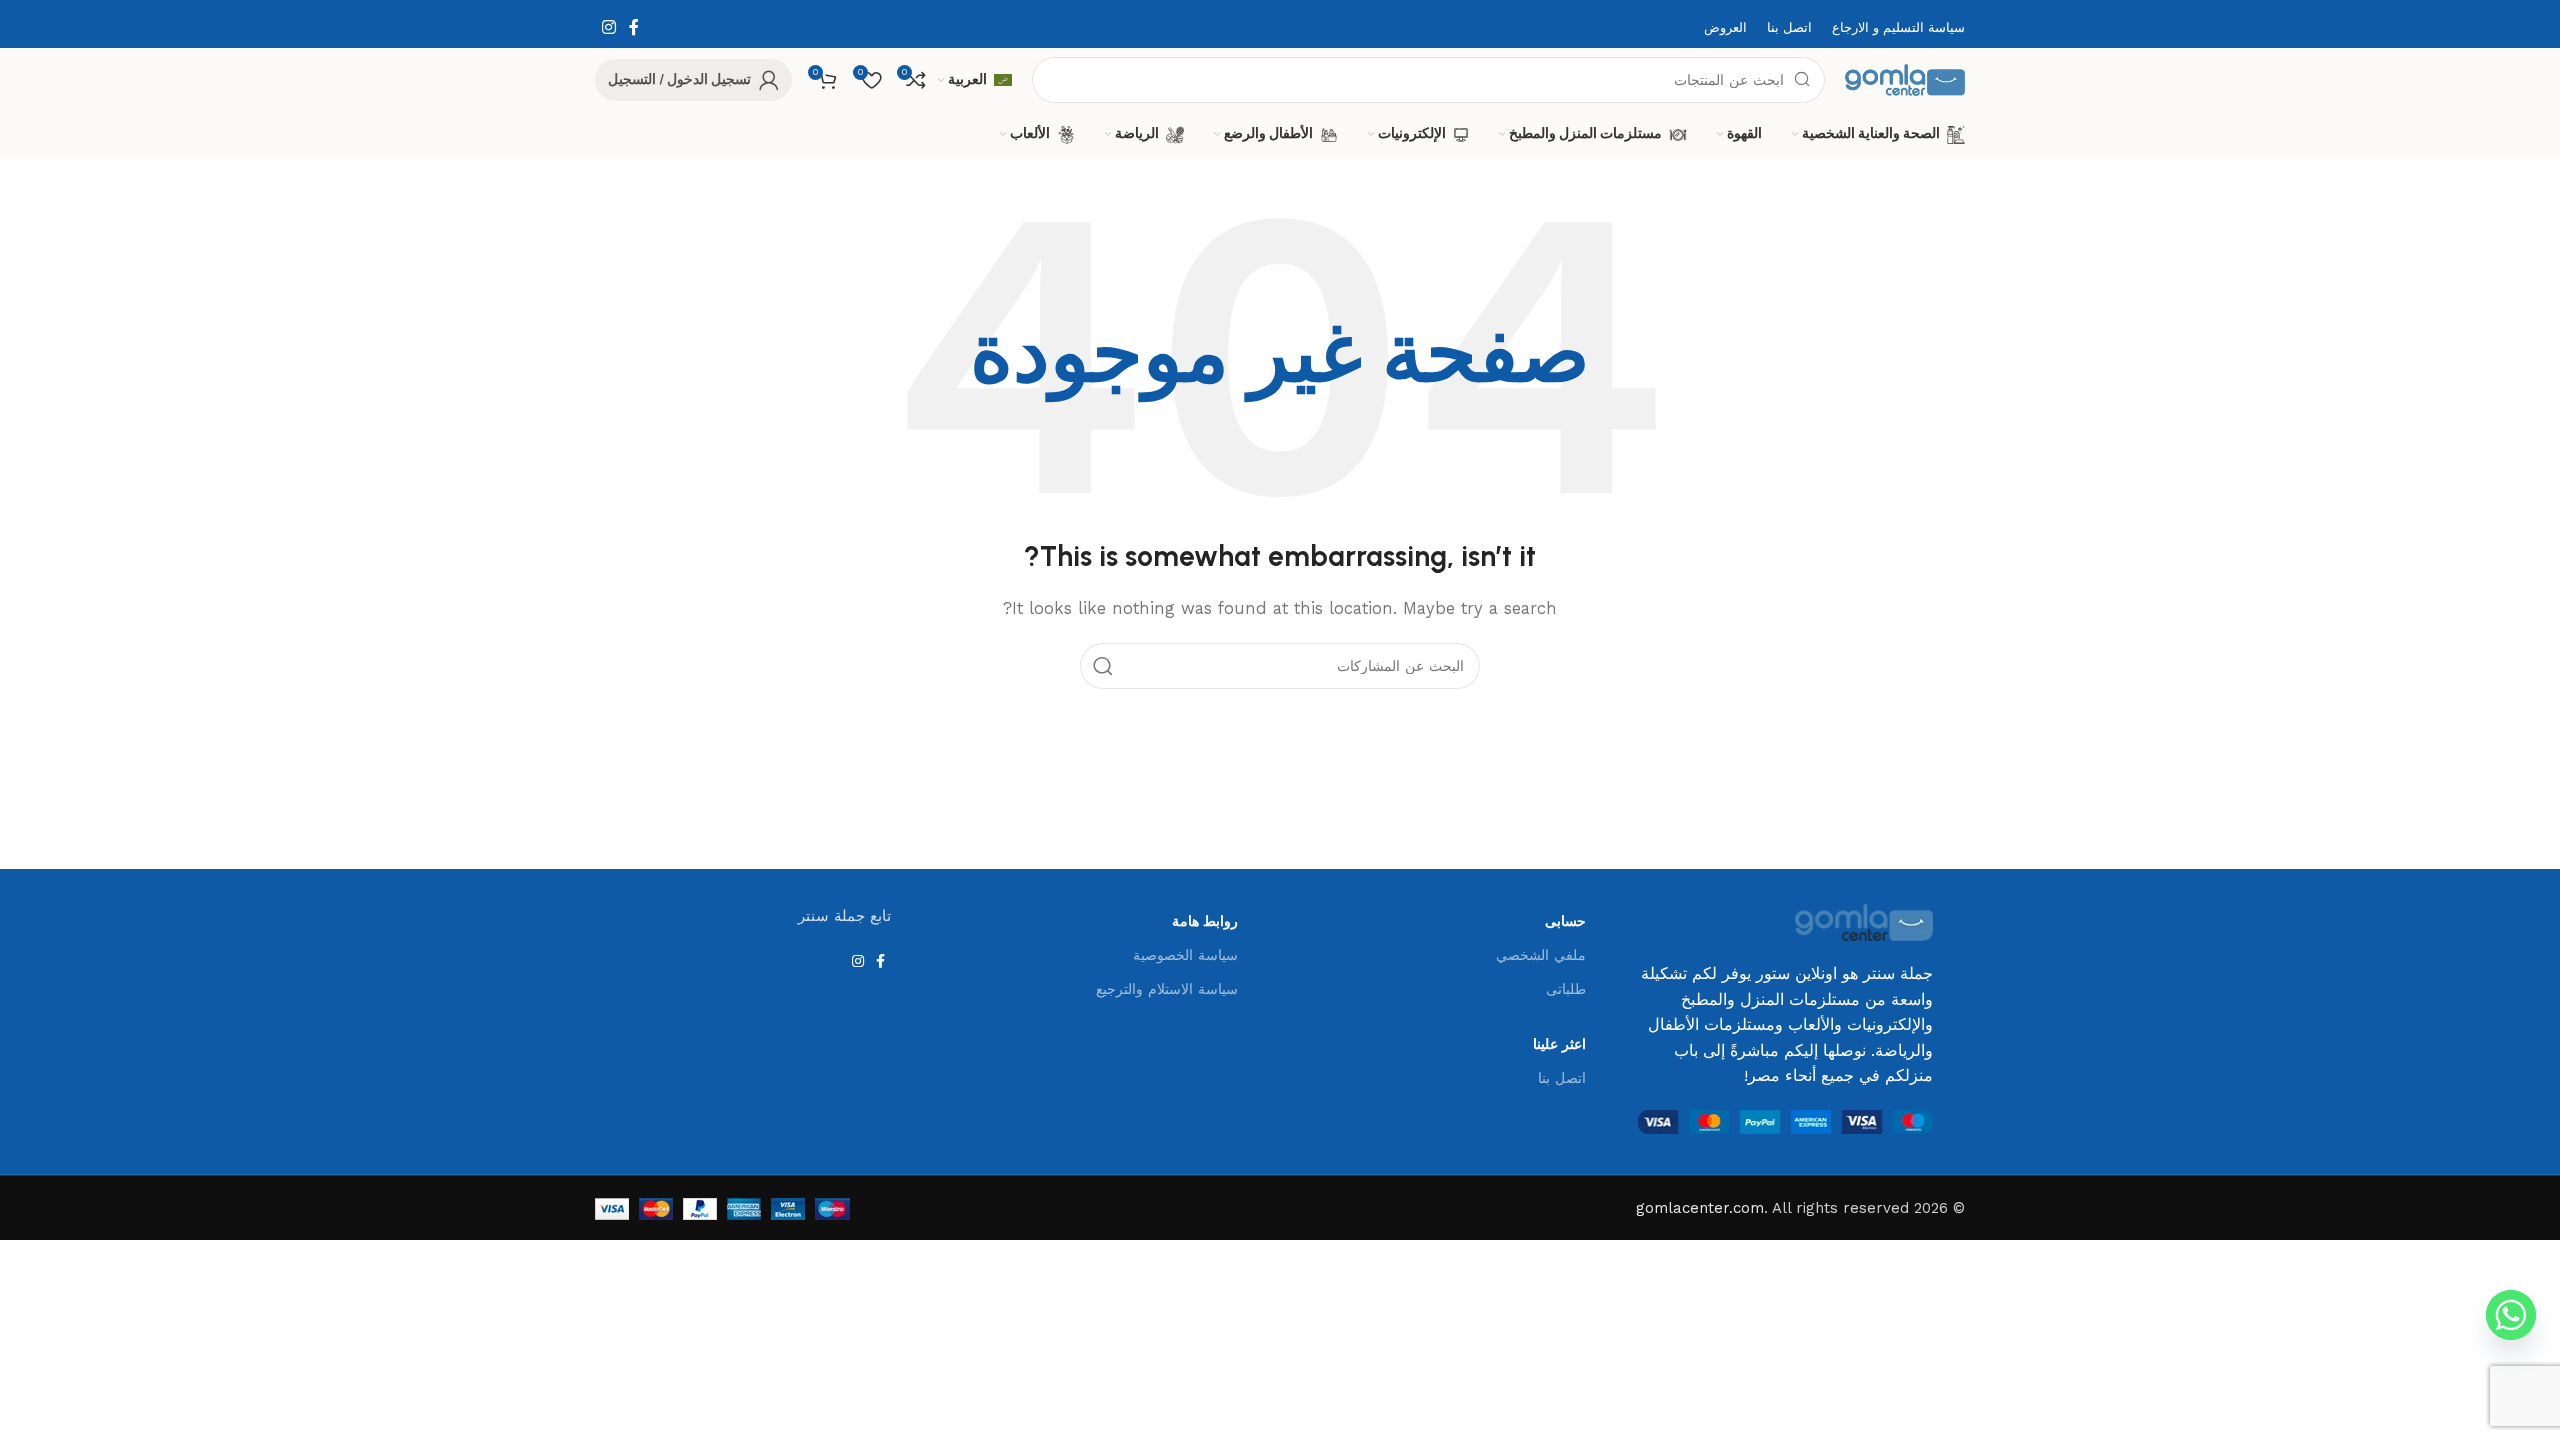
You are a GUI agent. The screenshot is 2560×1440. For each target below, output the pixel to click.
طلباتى (1566, 989)
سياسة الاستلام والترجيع (1167, 989)
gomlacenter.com (1700, 1208)
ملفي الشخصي (1541, 955)
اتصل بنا (1562, 1078)
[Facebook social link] (633, 27)
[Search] (1103, 666)
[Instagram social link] (608, 27)
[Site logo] (1905, 79)
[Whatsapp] (2511, 1315)
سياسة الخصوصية (1185, 955)
